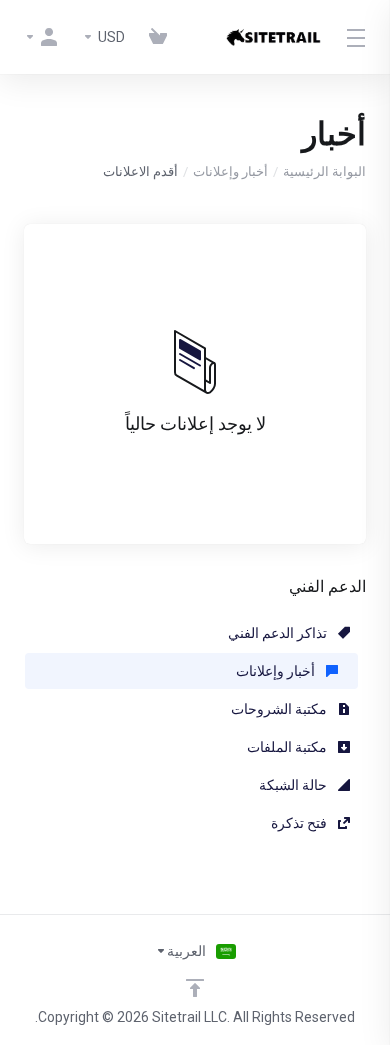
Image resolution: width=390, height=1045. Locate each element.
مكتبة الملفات (288, 747)
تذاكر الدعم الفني (279, 633)
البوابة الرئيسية (324, 171)
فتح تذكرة (300, 823)
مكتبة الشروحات (280, 709)
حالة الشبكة (294, 785)
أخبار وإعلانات (230, 171)
